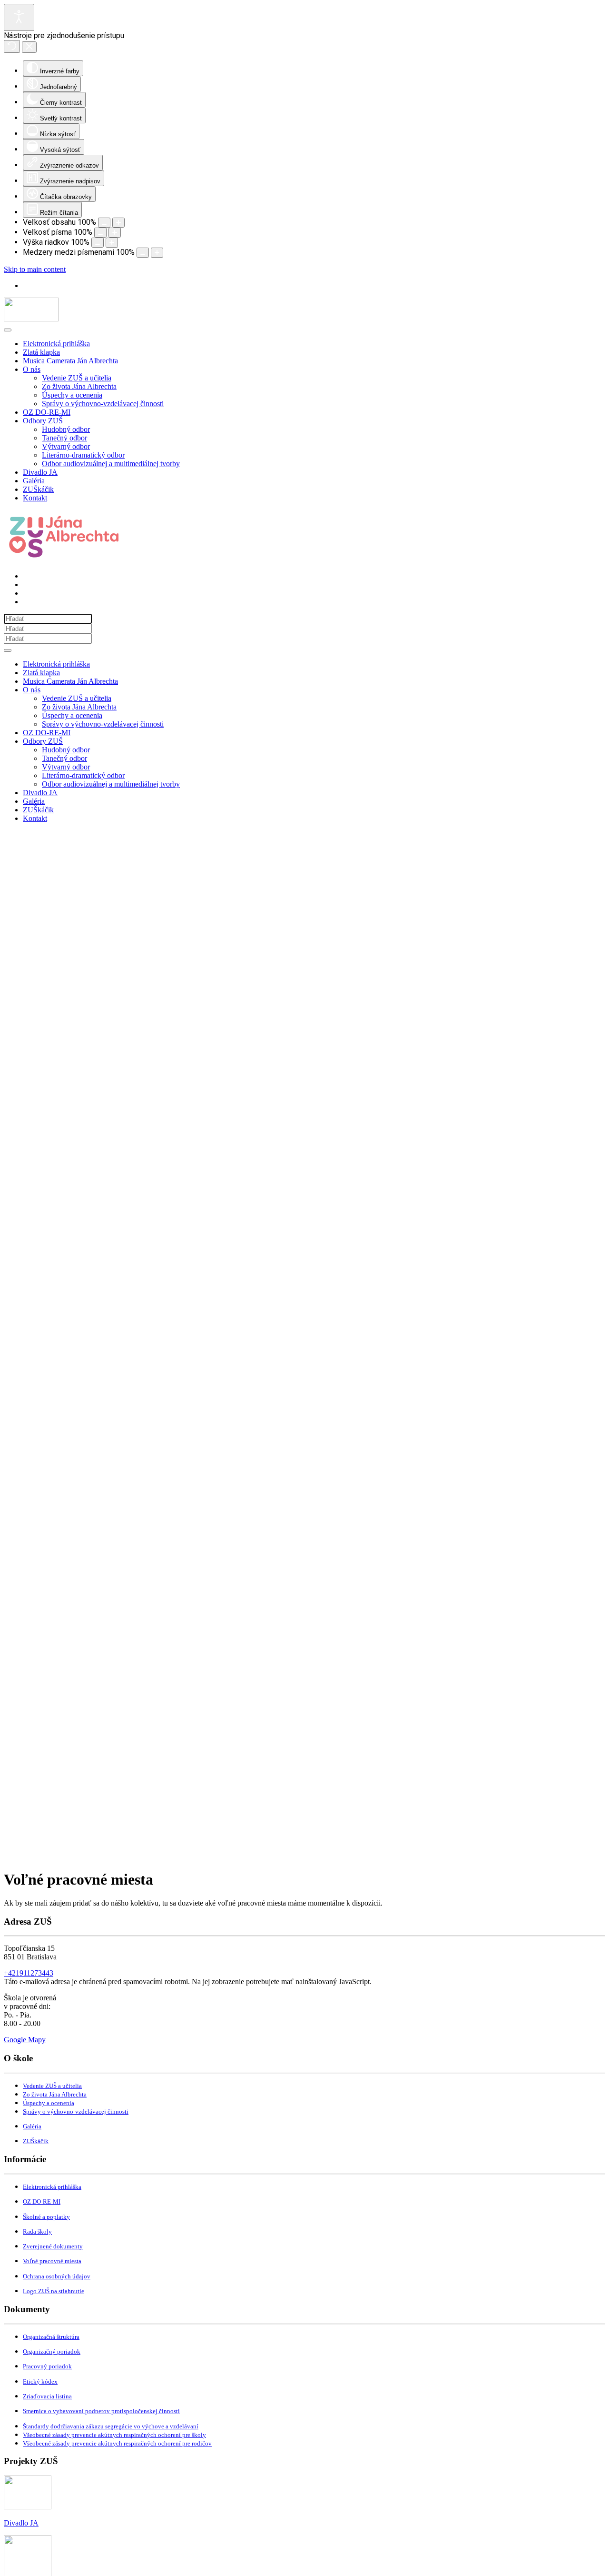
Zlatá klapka (41, 352)
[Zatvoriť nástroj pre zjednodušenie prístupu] (29, 47)
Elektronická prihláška (56, 344)
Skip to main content (35, 269)
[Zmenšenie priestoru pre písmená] (143, 253)
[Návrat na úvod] (31, 319)
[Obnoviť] (12, 46)
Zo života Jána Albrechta (79, 386)
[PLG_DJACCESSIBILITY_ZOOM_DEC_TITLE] (104, 223)
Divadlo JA (40, 472)
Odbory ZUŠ (43, 421)
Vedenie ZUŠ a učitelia (77, 378)
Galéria (34, 481)
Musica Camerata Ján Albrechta (70, 361)
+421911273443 (29, 1973)
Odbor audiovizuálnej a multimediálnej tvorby (111, 464)
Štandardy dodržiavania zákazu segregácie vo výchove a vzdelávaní (111, 2426)
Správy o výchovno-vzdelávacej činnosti (103, 404)
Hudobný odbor (66, 429)
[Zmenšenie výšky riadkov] (98, 243)
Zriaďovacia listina (47, 2396)
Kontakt (35, 498)
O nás (32, 369)
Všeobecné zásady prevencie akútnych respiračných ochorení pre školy (114, 2435)
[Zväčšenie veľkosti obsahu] (118, 223)
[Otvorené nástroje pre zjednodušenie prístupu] (19, 17)
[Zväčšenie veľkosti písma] (115, 233)
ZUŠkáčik (38, 489)
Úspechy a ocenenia (72, 395)
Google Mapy (25, 2040)
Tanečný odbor (64, 438)
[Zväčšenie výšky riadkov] (112, 243)
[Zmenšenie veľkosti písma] (100, 233)
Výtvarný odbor (66, 446)
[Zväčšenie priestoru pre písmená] (157, 253)
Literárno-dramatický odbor (83, 455)
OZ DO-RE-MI (47, 412)
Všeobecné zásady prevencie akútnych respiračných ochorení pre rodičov (117, 2443)
